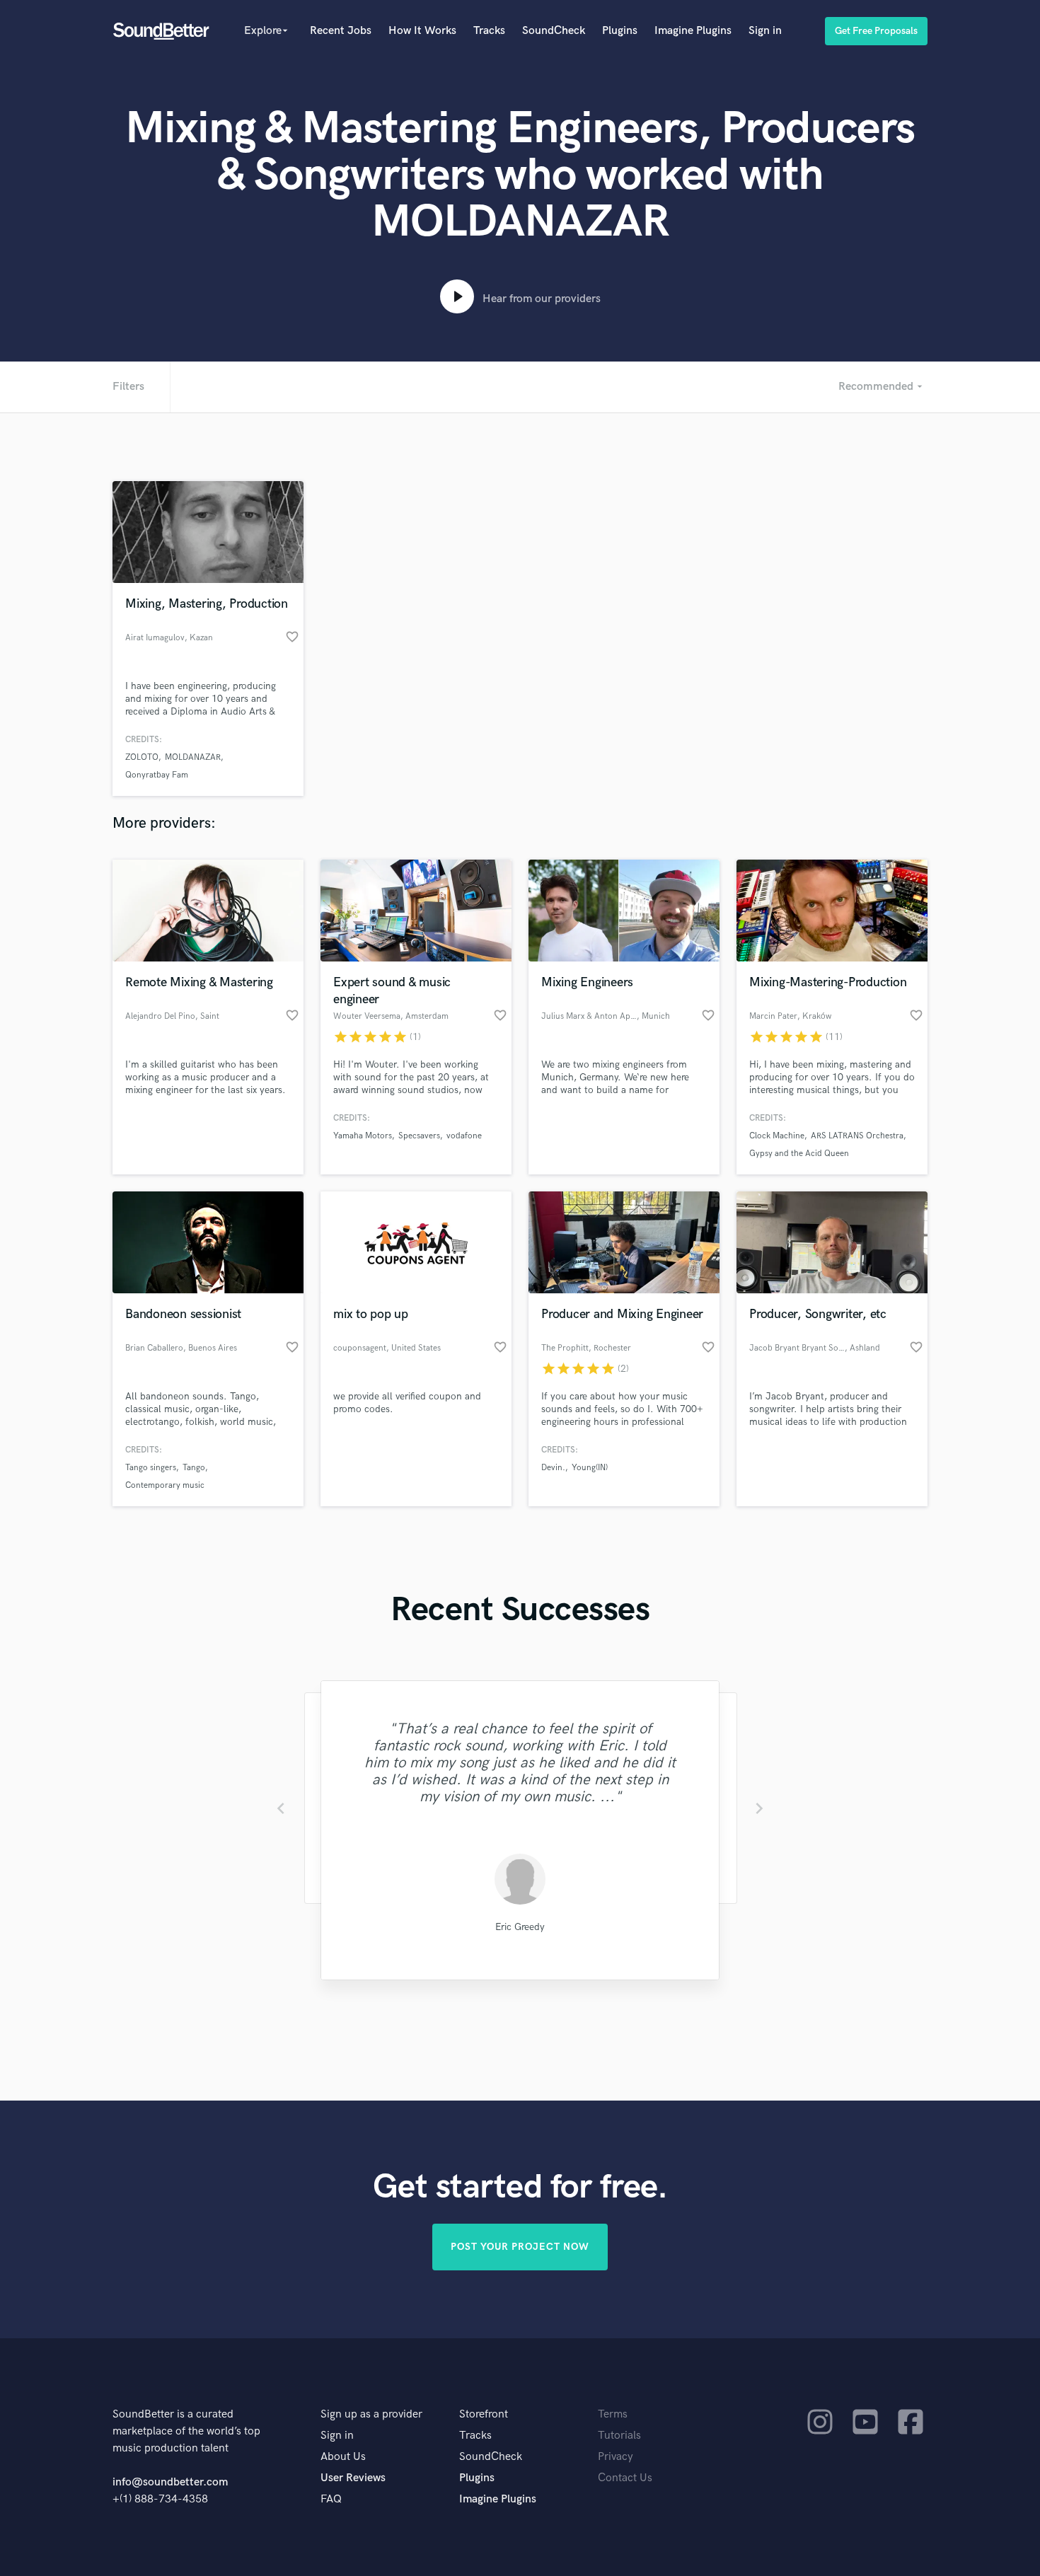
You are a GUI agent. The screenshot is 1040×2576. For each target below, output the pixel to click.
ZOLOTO (142, 757)
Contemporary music (165, 1485)
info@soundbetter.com (170, 2482)
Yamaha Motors (363, 1136)
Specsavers (419, 1136)
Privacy (616, 2457)
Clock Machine (777, 1136)
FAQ (331, 2499)
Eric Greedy (520, 1927)
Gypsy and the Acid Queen (799, 1154)
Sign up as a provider (371, 2414)
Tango (194, 1468)
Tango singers (151, 1468)
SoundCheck (554, 31)
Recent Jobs (341, 31)
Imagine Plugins (693, 31)
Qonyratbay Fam (157, 775)
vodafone (464, 1136)
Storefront (484, 2414)
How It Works (422, 31)
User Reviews (353, 2478)
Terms (613, 2414)
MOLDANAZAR (193, 757)
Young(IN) (590, 1468)
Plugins (620, 31)
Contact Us (625, 2478)
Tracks (489, 31)
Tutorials (619, 2436)
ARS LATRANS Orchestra (857, 1136)
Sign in (765, 31)
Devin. (553, 1468)
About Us (343, 2457)
